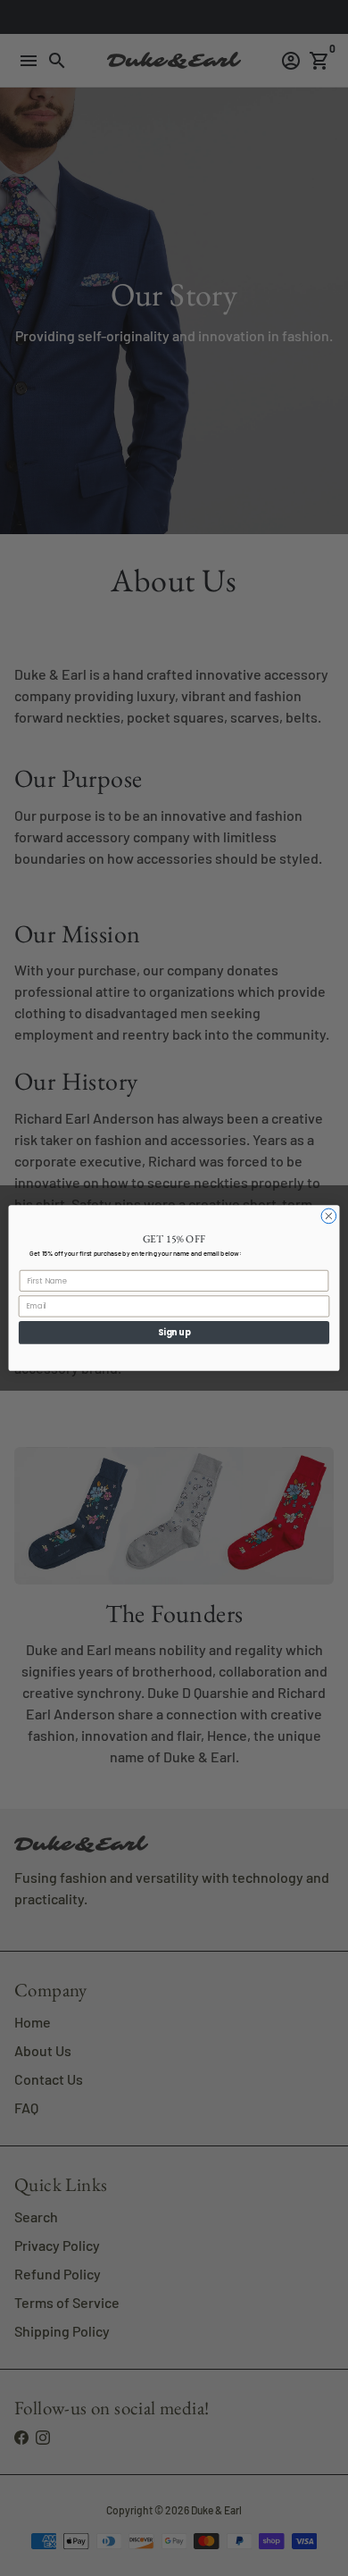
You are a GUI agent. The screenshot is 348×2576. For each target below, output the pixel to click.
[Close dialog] (329, 1216)
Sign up (174, 1332)
